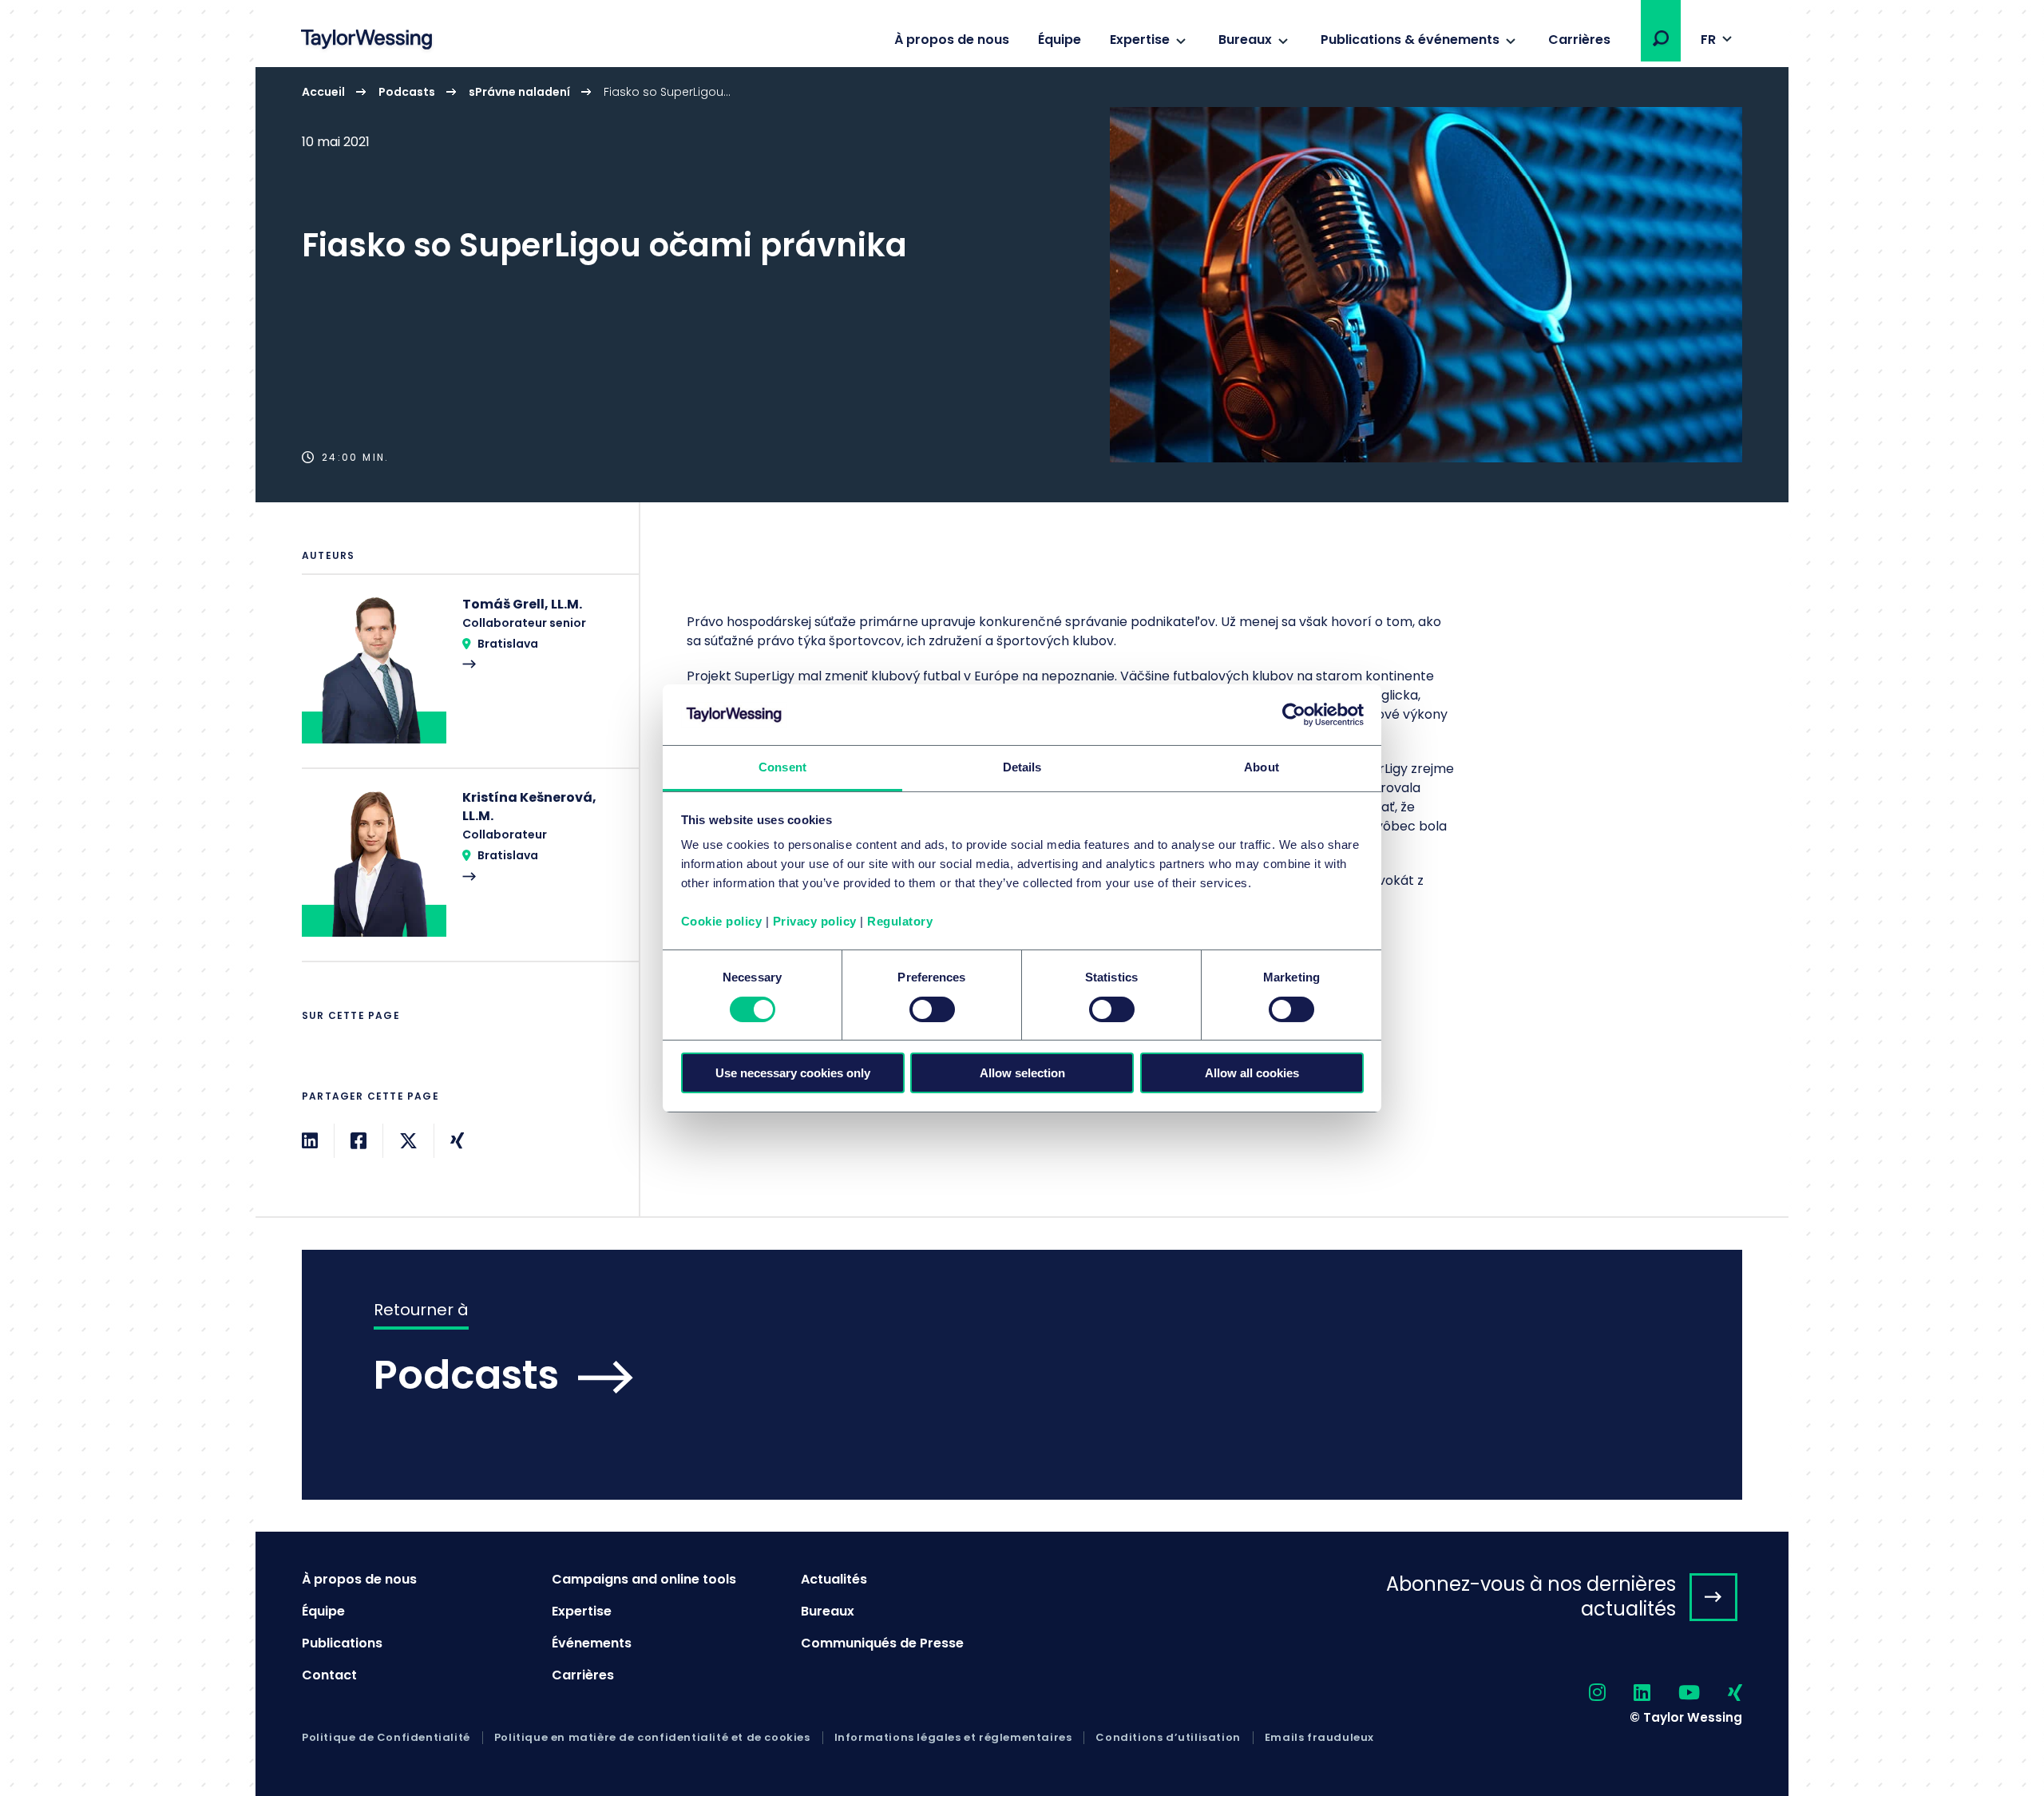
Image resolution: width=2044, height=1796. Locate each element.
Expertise (1140, 40)
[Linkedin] (310, 1141)
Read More (462, 681)
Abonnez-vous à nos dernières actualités (1531, 1596)
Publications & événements (1410, 40)
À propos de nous (952, 40)
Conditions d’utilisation (1168, 1738)
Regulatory (900, 921)
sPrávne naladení (519, 92)
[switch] (932, 1009)
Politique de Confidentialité (386, 1738)
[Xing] (457, 1141)
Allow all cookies (1252, 1073)
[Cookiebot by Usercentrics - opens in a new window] (1294, 715)
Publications (342, 1643)
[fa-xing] (1721, 1693)
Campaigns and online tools (644, 1579)
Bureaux (1245, 40)
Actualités (834, 1579)
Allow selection (1022, 1073)
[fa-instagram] (1583, 1693)
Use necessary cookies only (793, 1073)
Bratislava (508, 644)
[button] (1661, 38)
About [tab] (1262, 767)
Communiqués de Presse (882, 1643)
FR (1708, 40)
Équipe (1060, 40)
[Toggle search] (1661, 38)
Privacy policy (815, 921)
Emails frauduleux (1319, 1738)
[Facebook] (358, 1141)
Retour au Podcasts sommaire (1022, 1375)
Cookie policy (722, 921)
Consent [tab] (782, 767)
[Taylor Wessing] (366, 41)
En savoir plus (1022, 285)
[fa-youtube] (1675, 1693)
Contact (329, 1675)
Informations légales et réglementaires (953, 1738)
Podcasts (407, 92)
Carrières (1579, 40)
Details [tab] (1022, 767)
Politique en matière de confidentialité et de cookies (652, 1738)
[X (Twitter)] (408, 1141)
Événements (592, 1643)
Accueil (323, 92)
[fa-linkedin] (1628, 1693)
